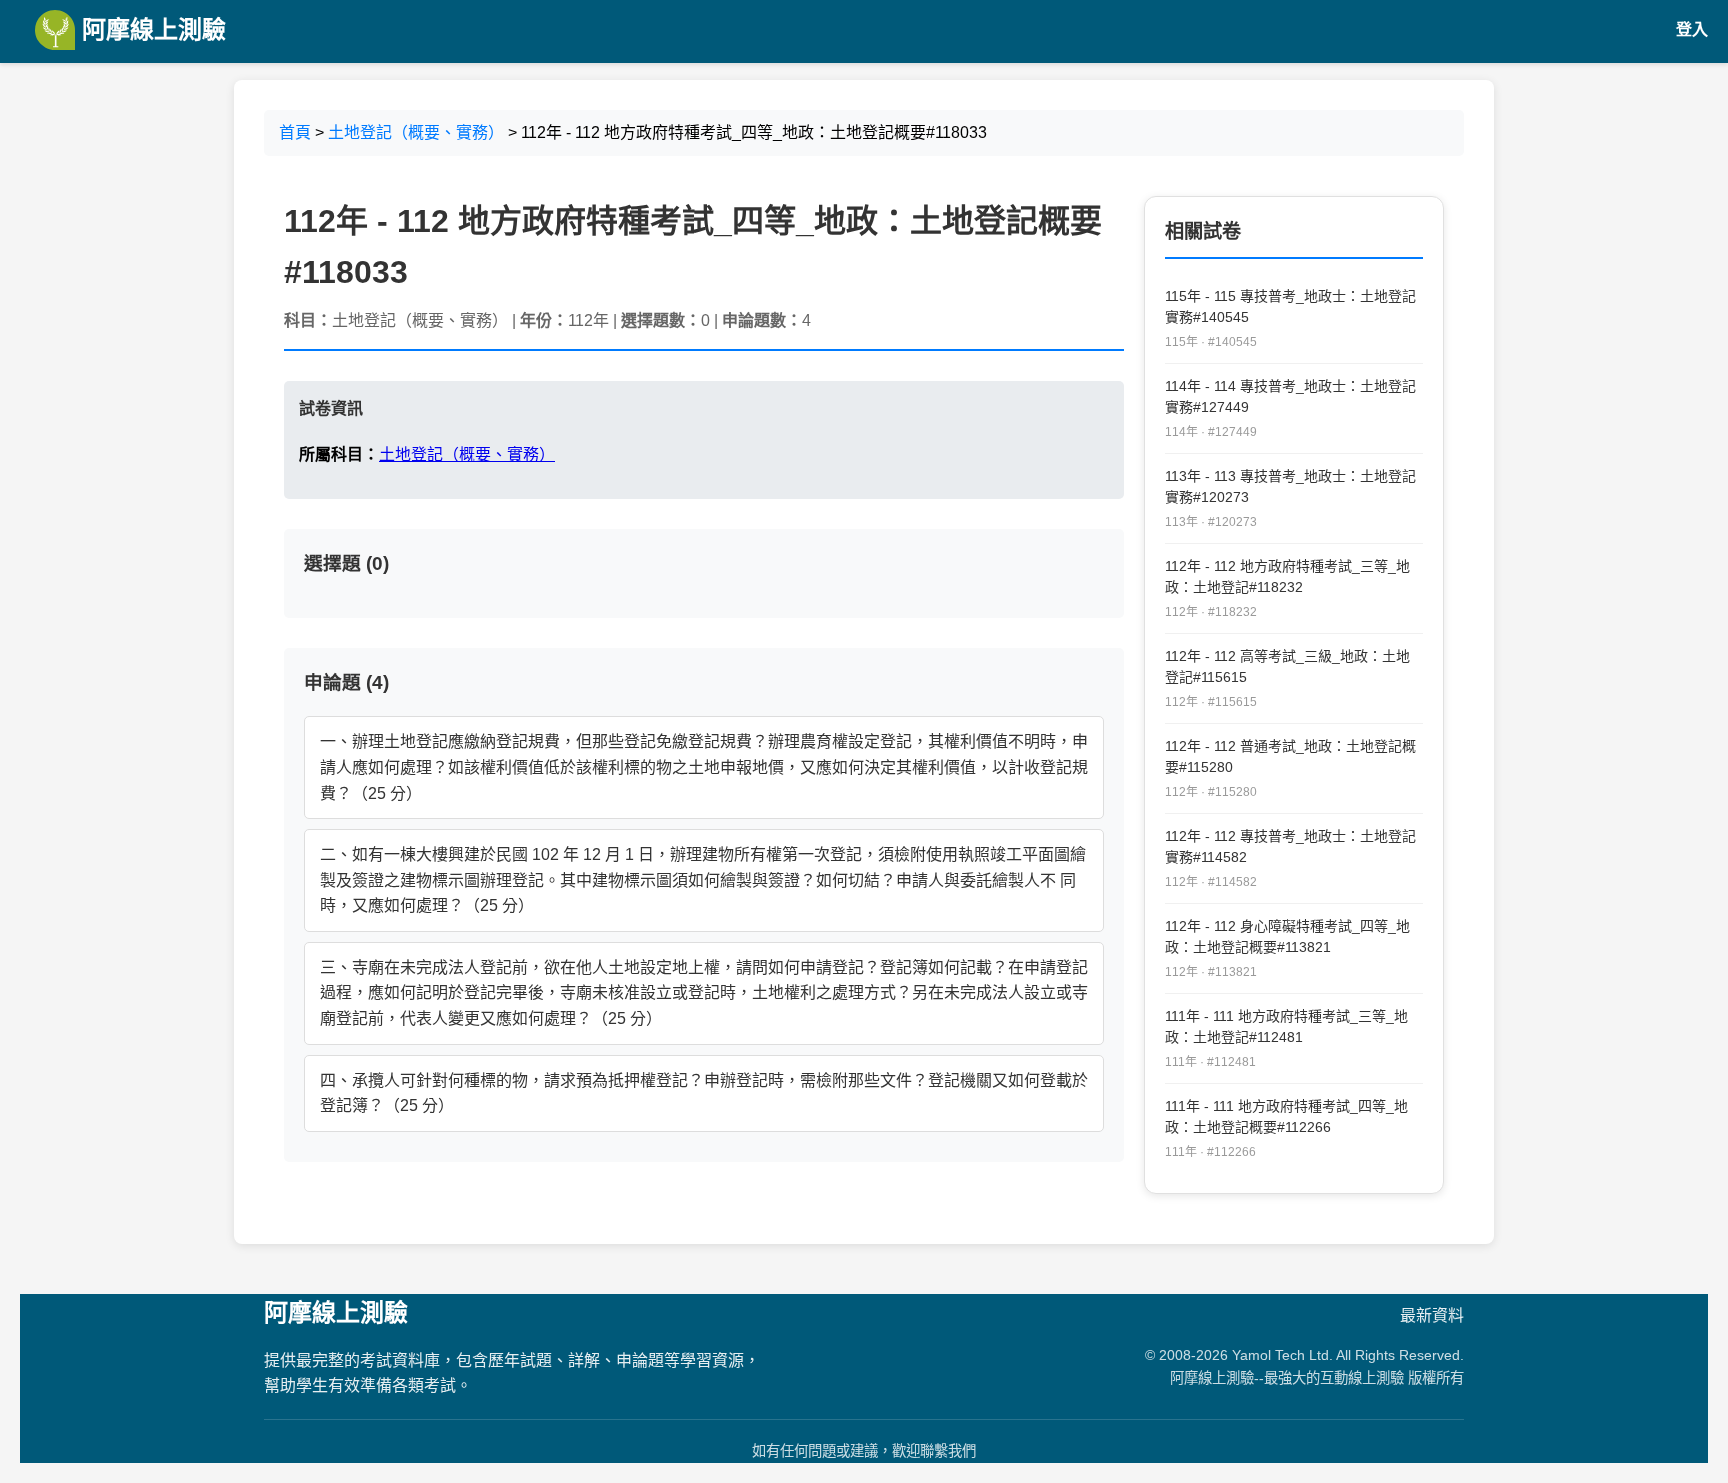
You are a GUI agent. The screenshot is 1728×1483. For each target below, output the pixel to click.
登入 (1692, 29)
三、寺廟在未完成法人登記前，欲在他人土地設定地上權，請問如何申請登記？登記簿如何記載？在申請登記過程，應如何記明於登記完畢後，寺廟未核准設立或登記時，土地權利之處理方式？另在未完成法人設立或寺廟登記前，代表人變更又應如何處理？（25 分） (704, 993)
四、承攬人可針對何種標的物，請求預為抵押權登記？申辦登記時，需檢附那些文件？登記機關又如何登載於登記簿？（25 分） (704, 1093)
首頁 (295, 132)
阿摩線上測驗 (150, 29)
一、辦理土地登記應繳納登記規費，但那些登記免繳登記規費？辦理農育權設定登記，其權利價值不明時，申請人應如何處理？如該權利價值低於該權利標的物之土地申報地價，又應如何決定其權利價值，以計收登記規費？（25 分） (704, 767)
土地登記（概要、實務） (416, 132)
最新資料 (1432, 1315)
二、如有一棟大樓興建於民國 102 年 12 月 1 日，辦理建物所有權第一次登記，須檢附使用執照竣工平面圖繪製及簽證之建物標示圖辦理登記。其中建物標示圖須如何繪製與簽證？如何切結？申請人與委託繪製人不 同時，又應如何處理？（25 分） (703, 880)
